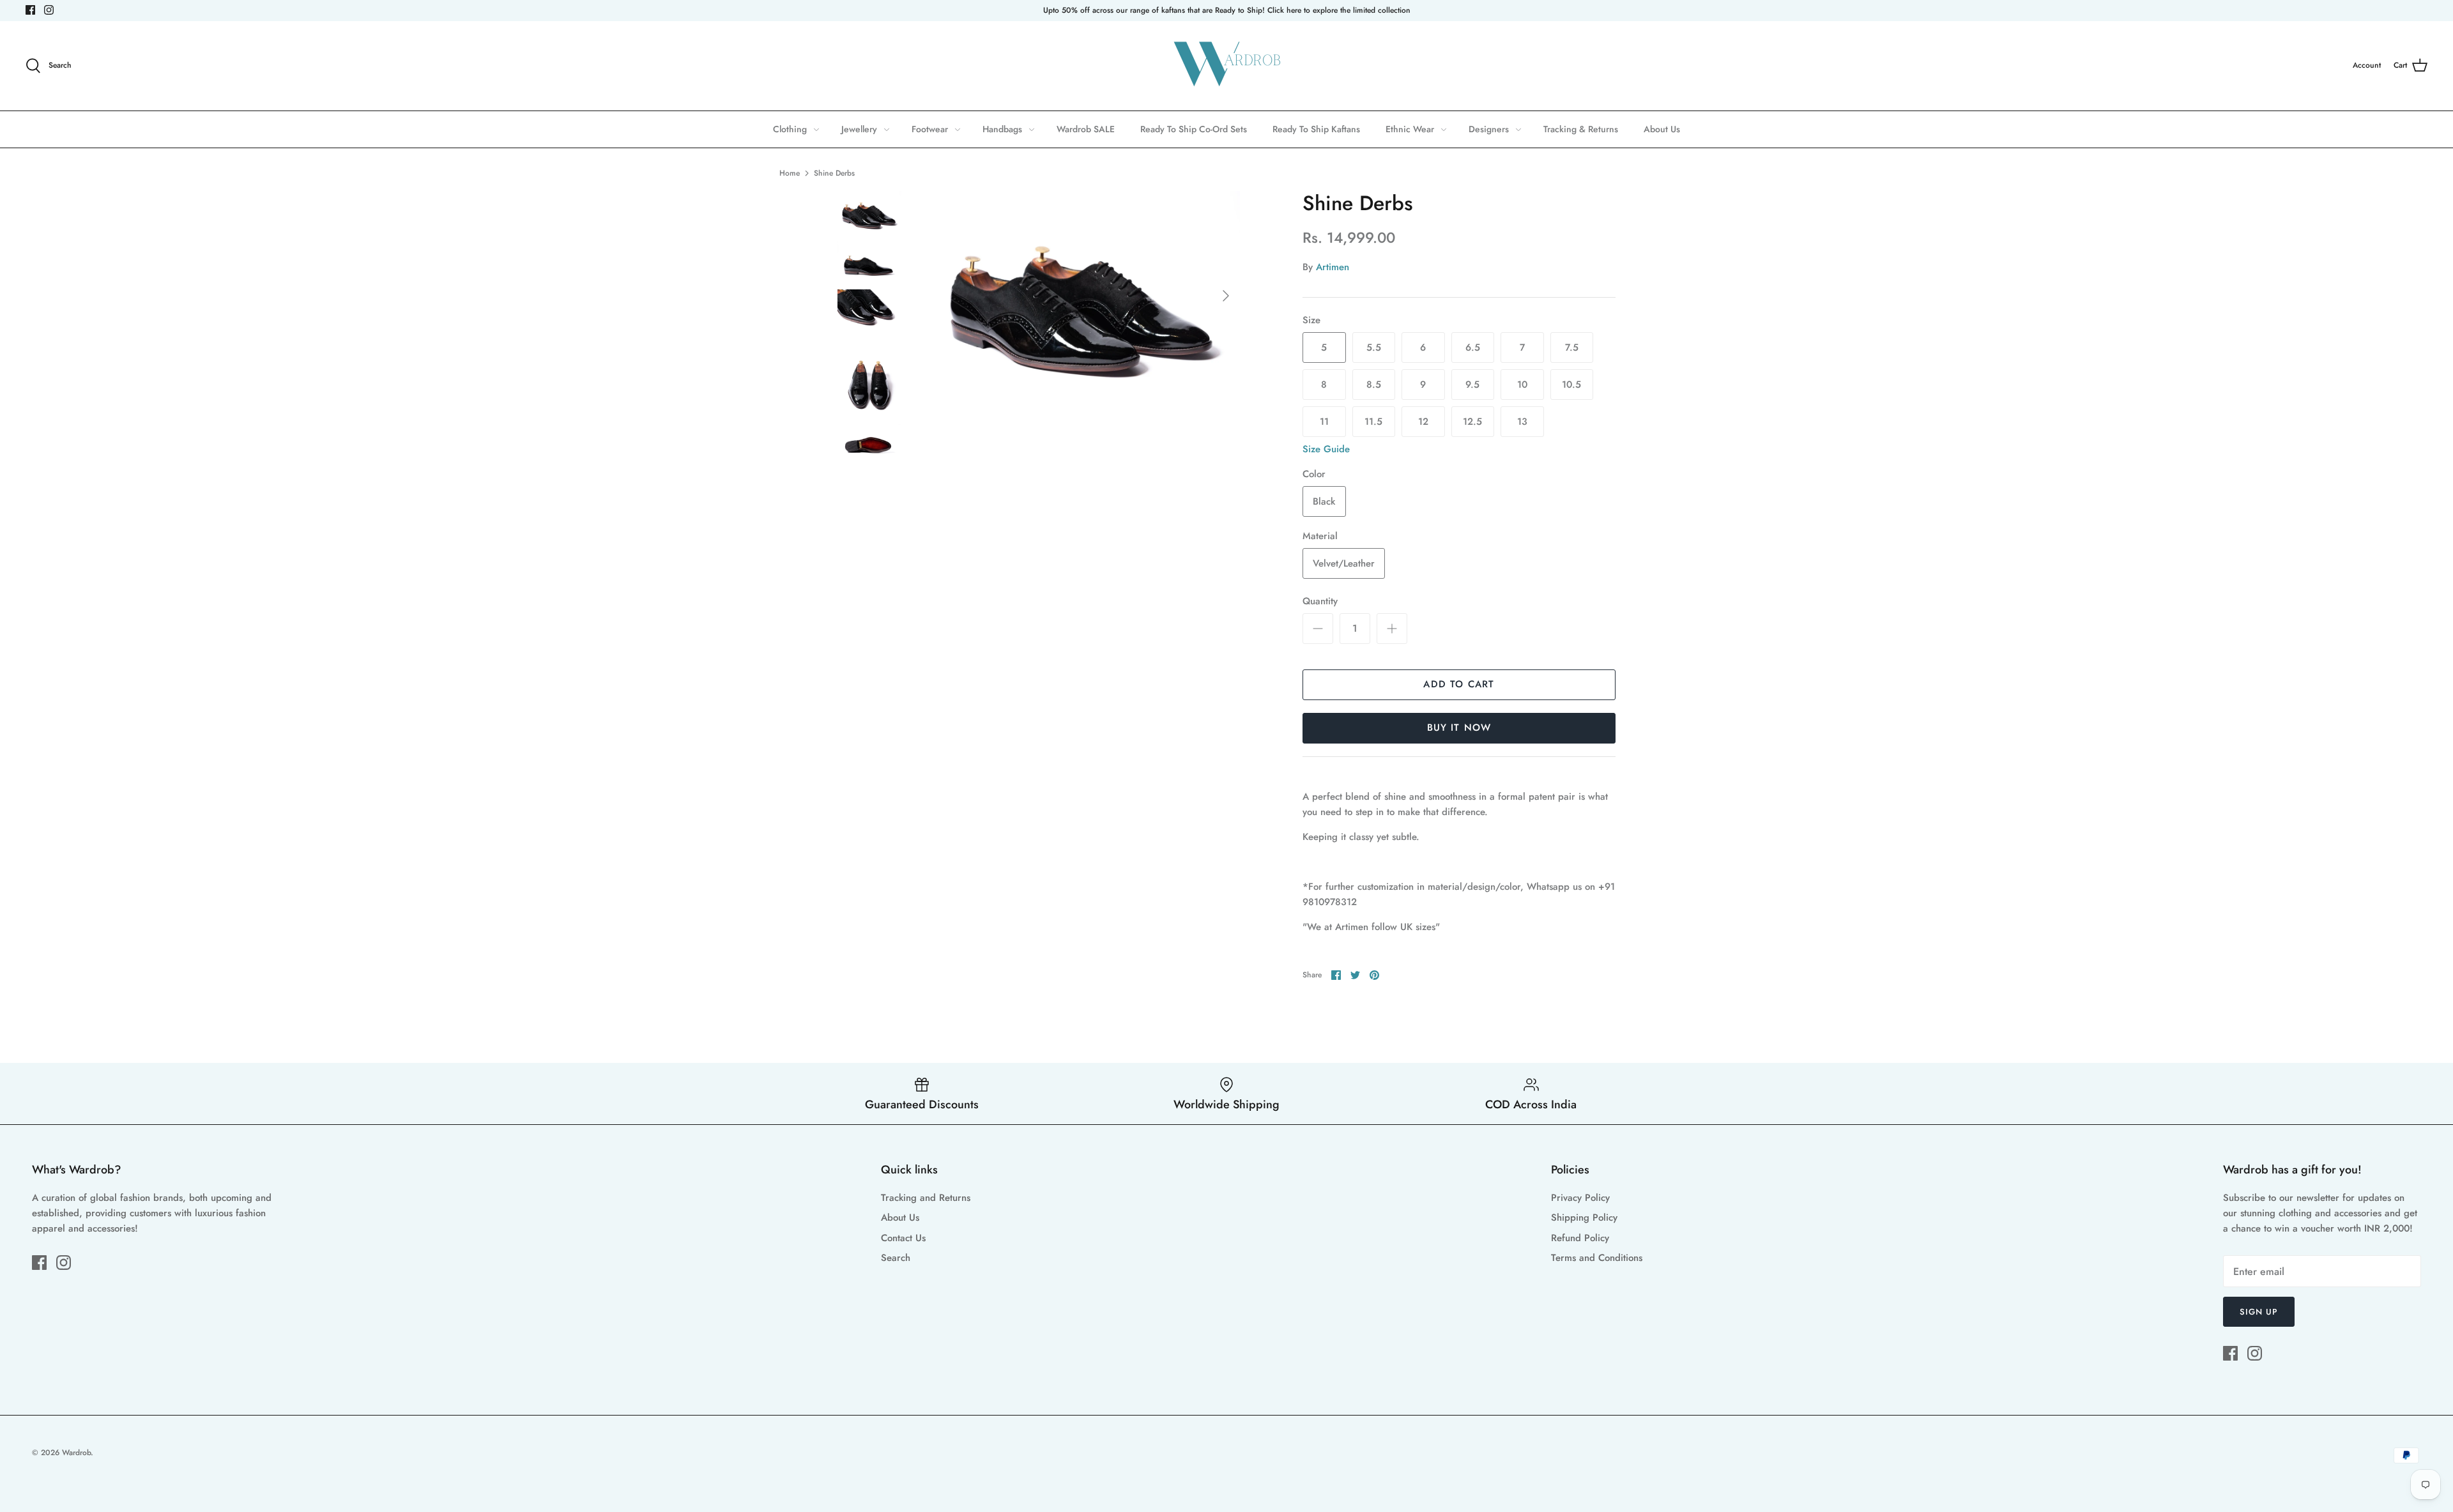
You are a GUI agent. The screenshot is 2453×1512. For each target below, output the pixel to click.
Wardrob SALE (1086, 129)
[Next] (1226, 296)
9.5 (1472, 385)
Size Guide (1326, 449)
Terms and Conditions (1597, 1258)
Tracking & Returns (1581, 129)
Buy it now (1459, 728)
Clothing (790, 129)
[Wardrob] (1226, 66)
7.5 (1572, 347)
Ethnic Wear (1410, 129)
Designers (1489, 129)
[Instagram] (49, 10)
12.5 (1472, 422)
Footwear (930, 129)
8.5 (1374, 385)
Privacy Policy (1580, 1198)
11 (1324, 422)
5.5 (1374, 347)
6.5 (1473, 347)
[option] (1083, 295)
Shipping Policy (1584, 1218)
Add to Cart (1459, 684)
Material (1320, 536)
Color (1314, 474)
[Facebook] (30, 10)
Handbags (1002, 129)
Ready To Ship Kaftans (1316, 129)
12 (1423, 422)
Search (896, 1258)
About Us (1662, 129)
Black (1324, 501)
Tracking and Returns (926, 1198)
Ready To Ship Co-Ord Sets (1194, 129)
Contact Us (903, 1238)
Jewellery (859, 129)
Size (1311, 320)
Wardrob (76, 1453)
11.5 (1373, 422)
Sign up (2259, 1312)
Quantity (1320, 601)
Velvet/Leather (1344, 563)
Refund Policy (1580, 1238)
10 (1522, 385)
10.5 (1571, 385)
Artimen (1333, 267)
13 (1522, 422)
